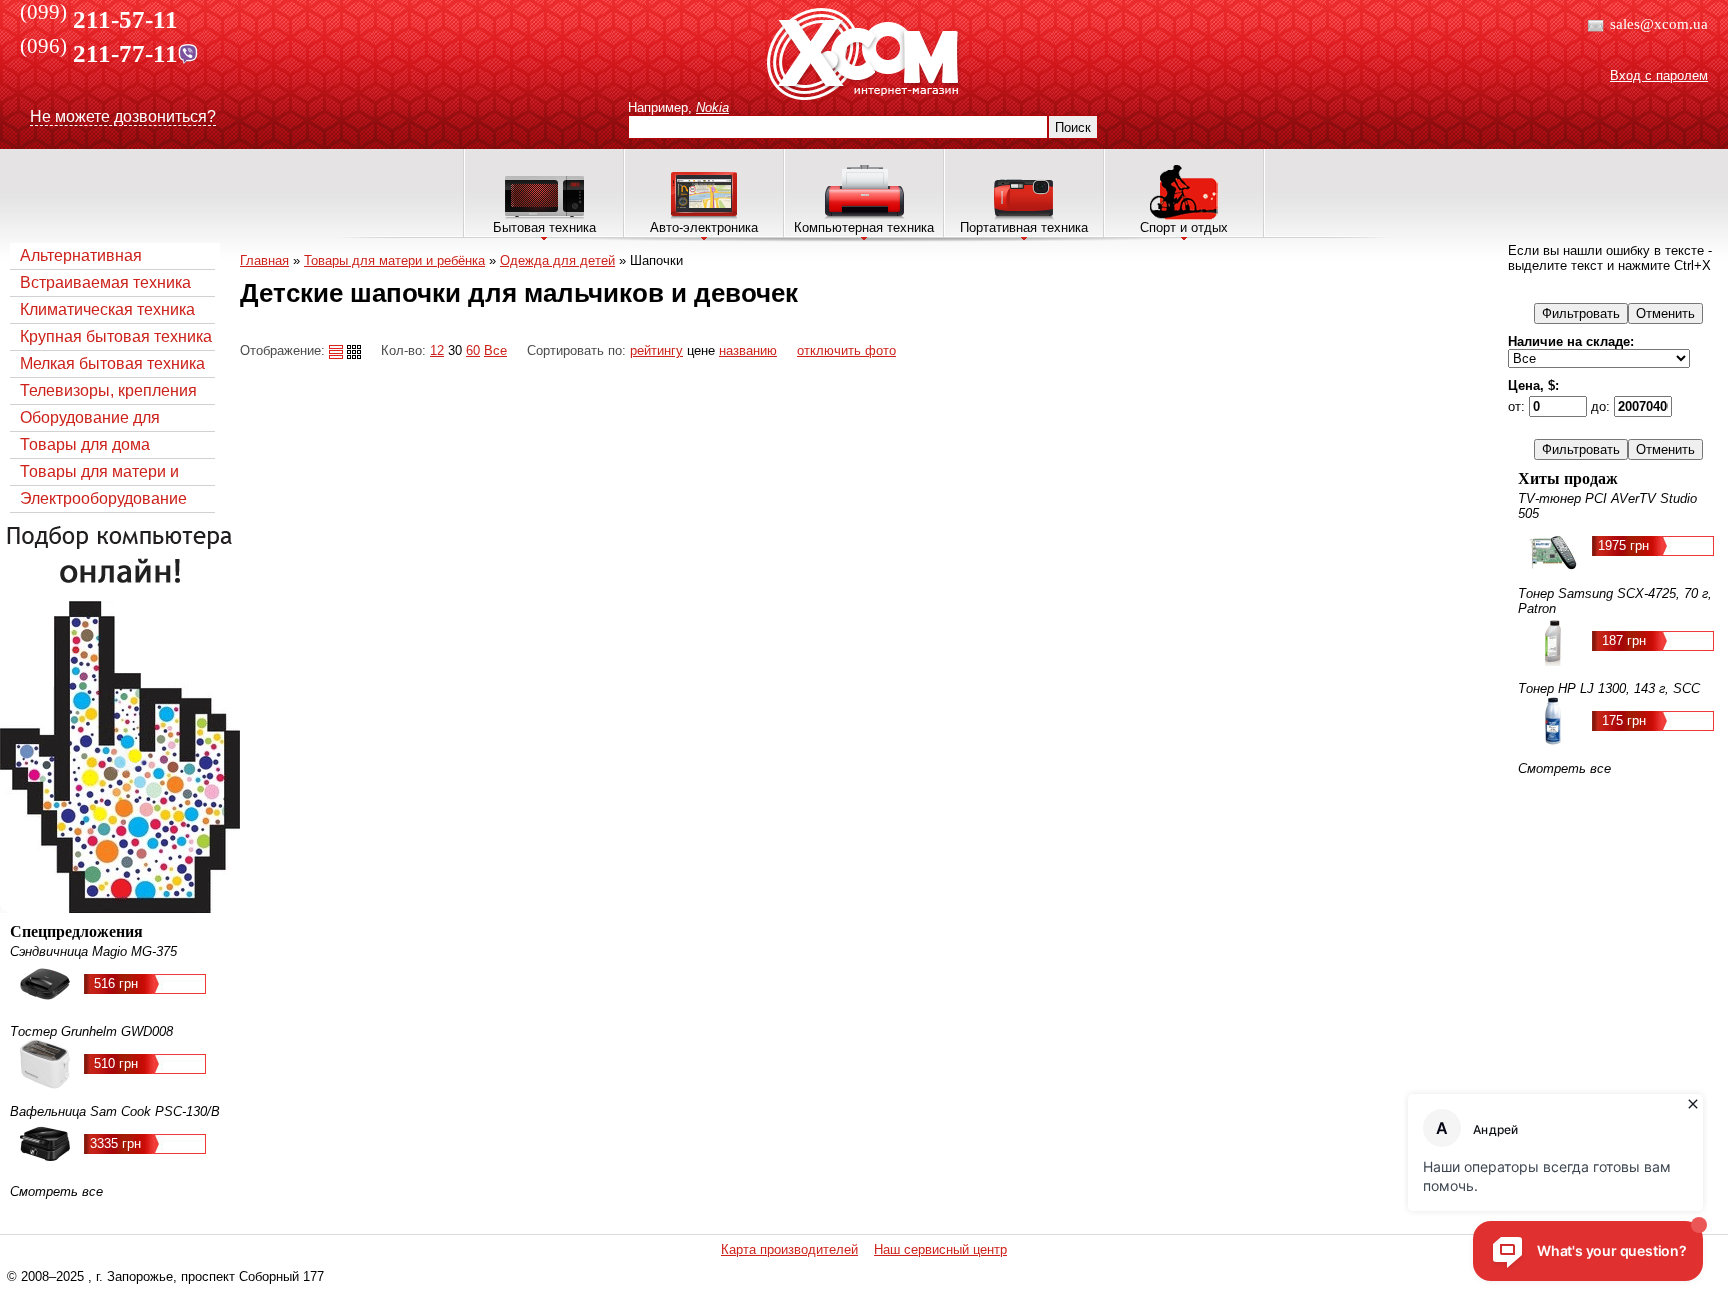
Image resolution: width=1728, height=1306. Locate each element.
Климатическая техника (107, 309)
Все (495, 350)
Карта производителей (789, 1249)
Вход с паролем (1659, 75)
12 (437, 350)
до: (1602, 406)
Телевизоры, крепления (108, 390)
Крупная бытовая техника (116, 336)
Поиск (1073, 127)
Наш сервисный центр (940, 1249)
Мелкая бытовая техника (112, 363)
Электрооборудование (103, 498)
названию (748, 350)
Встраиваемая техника (105, 282)
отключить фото (846, 350)
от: (1518, 406)
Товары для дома (85, 444)
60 (473, 350)
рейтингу (656, 350)
